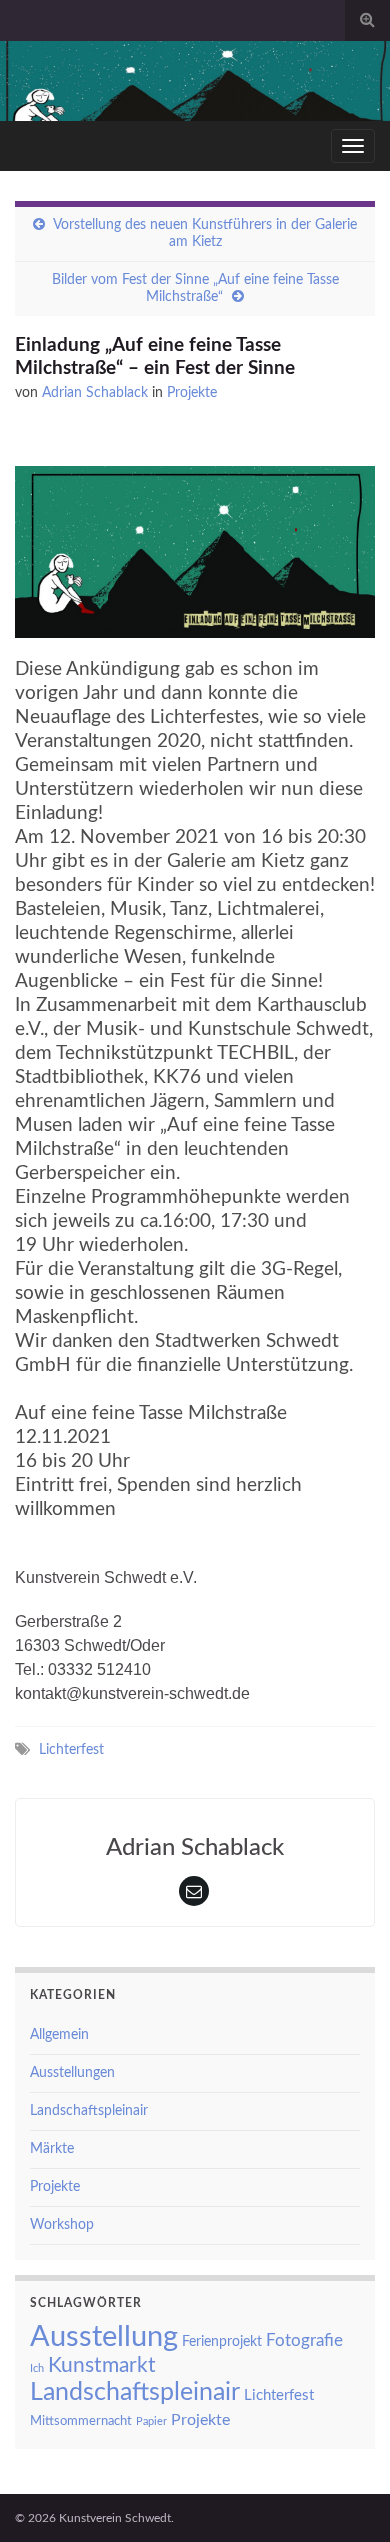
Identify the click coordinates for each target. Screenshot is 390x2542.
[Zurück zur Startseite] (195, 81)
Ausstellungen (72, 2073)
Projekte (192, 393)
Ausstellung (104, 2337)
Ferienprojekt (222, 2342)
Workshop (62, 2225)
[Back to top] (345, 2497)
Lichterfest (71, 1749)
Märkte (52, 2149)
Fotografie (304, 2341)
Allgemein (59, 2035)
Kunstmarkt (102, 2365)
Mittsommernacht (81, 2421)
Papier (151, 2421)
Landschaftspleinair (89, 2111)
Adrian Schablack (95, 393)
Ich (37, 2368)
